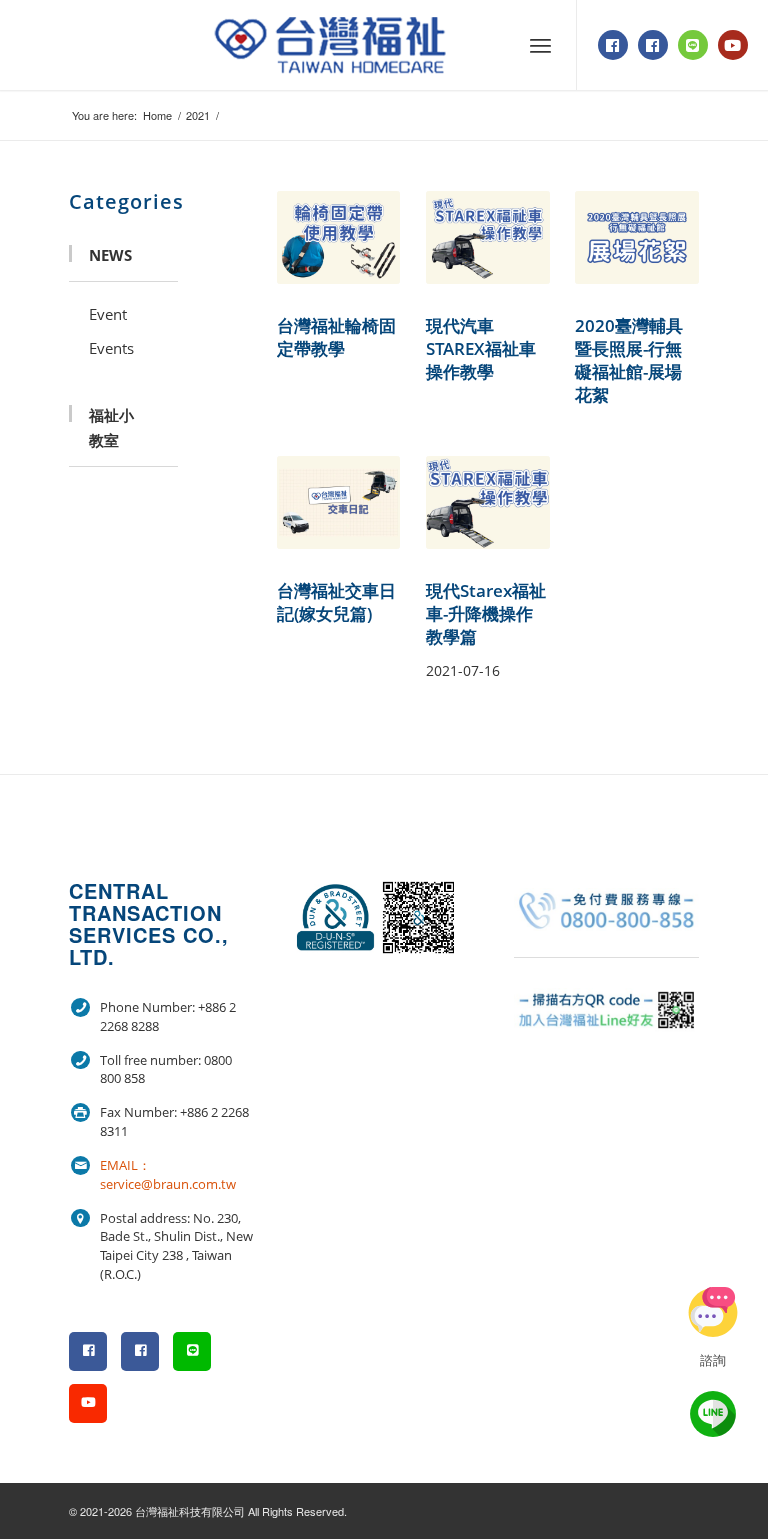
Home (157, 115)
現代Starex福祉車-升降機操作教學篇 (486, 613)
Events (111, 348)
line (713, 1414)
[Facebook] (613, 45)
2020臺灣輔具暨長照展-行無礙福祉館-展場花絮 (629, 360)
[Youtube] (733, 45)
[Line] (693, 45)
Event (108, 314)
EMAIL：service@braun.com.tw (168, 1174)
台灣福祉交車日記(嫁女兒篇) (336, 602)
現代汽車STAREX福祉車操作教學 (481, 348)
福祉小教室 (111, 427)
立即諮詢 (713, 1312)
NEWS (110, 255)
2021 (198, 115)
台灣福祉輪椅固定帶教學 (336, 337)
